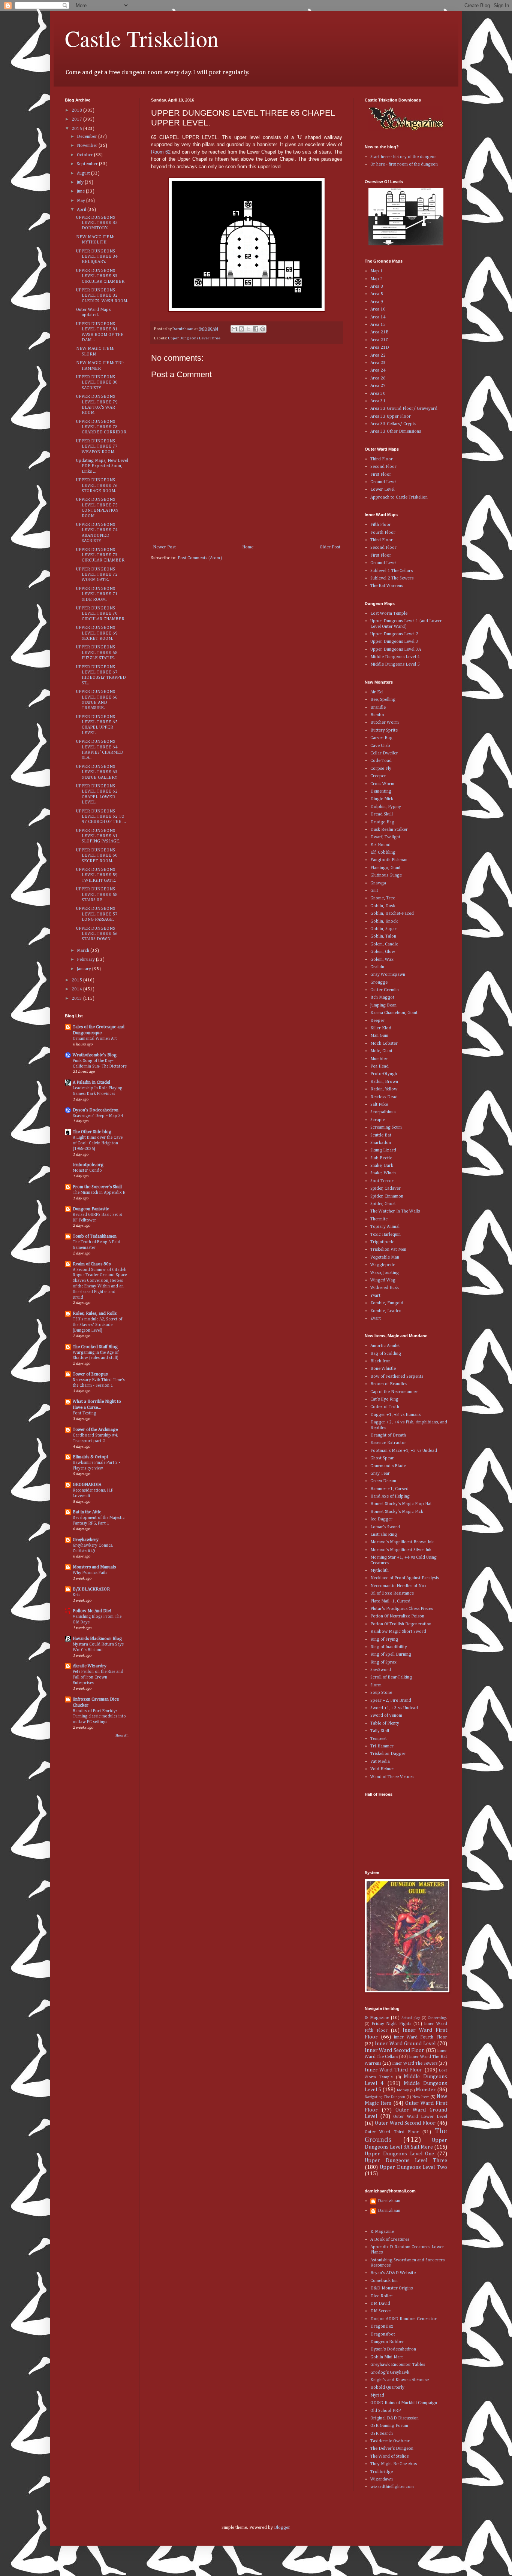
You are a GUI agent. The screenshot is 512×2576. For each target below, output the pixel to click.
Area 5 (377, 294)
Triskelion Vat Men (388, 1250)
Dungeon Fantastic (91, 1209)
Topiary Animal (385, 1227)
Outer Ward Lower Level (420, 2117)
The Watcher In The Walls (395, 1211)
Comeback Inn (384, 2281)
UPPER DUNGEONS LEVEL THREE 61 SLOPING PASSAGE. (98, 836)
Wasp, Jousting (385, 1273)
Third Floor (382, 459)
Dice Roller (381, 2296)
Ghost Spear (382, 1458)
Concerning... (438, 2018)
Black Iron (380, 1361)
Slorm (376, 1685)
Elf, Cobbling (383, 853)
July (81, 182)
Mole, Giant (381, 1051)
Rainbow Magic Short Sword (398, 1632)
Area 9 (377, 302)
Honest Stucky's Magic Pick (397, 1512)
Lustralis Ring (384, 1535)
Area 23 (378, 363)
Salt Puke (379, 1105)
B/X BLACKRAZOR (91, 1589)
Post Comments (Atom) (200, 558)
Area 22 (378, 355)
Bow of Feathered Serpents (397, 1377)
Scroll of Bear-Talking (391, 1677)
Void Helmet (382, 1769)
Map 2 (377, 279)
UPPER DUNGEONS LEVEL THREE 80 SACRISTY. (97, 383)
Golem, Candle (384, 944)
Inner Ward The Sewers (415, 2064)
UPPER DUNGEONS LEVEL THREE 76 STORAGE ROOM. (97, 486)
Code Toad (381, 761)
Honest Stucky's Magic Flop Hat (401, 1504)
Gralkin (377, 967)
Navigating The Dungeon (385, 2097)
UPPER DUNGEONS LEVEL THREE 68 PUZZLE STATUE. (97, 653)
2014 (77, 989)
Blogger (282, 2528)
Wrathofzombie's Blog (95, 1055)
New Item (421, 2097)
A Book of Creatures (390, 2240)
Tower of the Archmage (95, 1430)
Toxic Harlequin (385, 1235)
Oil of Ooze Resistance (392, 1593)
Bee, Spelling (383, 700)
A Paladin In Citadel (91, 1083)
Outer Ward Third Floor (392, 2132)
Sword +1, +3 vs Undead (394, 1708)
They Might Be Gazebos (394, 2464)
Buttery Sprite (384, 730)
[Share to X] (249, 329)
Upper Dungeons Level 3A (396, 650)
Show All (122, 1736)
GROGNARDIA (87, 1485)
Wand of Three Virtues (392, 1777)
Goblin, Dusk (383, 906)
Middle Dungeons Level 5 (395, 665)
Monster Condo (87, 1171)
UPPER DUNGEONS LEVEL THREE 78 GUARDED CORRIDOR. (102, 427)
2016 (77, 129)
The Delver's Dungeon (392, 2449)
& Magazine (377, 2018)
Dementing (381, 791)
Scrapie (378, 1120)
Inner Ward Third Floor (394, 2070)
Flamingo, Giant (385, 868)
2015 (77, 980)
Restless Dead (384, 1097)
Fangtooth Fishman (389, 860)
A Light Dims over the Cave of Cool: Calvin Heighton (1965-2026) (98, 1143)
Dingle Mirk (382, 799)
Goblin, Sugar (383, 929)
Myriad (377, 2395)
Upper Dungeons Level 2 (394, 634)
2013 (77, 999)
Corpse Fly (381, 769)
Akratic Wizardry (90, 1666)
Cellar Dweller (384, 753)
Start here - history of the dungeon (403, 157)
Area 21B (380, 332)
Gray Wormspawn (388, 975)
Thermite (379, 1219)
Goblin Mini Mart (387, 2357)
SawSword (381, 1670)
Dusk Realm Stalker (389, 830)
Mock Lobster (384, 1044)
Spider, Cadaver (385, 1189)
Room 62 (161, 152)
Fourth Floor (383, 533)
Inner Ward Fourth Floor (420, 2037)
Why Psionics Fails (90, 1573)
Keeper (377, 1021)
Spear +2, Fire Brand (391, 1701)
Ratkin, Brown (384, 1082)
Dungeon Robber (387, 2342)
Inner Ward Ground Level (405, 2044)
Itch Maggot (382, 998)
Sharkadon (381, 1143)
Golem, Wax (382, 960)
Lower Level (383, 490)
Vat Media (380, 1762)
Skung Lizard (383, 1150)
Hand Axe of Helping (390, 1496)
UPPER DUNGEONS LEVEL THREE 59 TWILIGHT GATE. (97, 875)
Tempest (379, 1739)
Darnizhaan (389, 2201)
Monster (426, 2090)
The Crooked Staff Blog (95, 1347)
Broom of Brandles (389, 1384)
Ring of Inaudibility (389, 1647)
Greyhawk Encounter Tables (398, 2365)
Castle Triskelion (142, 38)
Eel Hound (380, 845)
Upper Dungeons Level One (399, 2154)
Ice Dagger (381, 1519)
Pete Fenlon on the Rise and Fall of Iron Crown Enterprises (98, 1677)
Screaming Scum (386, 1127)
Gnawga (378, 883)
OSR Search (382, 2434)
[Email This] (234, 329)
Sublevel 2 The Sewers (392, 578)
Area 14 (378, 317)
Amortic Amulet (385, 1346)
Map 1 (377, 271)
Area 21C (379, 340)
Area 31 (378, 401)
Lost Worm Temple (389, 614)
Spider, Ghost (383, 1204)
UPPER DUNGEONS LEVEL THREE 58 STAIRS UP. (97, 895)
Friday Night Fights (391, 2024)
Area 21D (380, 348)
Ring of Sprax (383, 1662)
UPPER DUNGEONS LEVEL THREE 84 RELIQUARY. (97, 257)
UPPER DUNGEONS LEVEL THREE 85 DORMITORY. (97, 223)
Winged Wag (383, 1280)
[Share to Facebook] (256, 329)
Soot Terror (382, 1181)
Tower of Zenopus (90, 1374)
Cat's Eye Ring (384, 1399)
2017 (77, 119)
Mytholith (380, 1571)
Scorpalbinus (383, 1112)
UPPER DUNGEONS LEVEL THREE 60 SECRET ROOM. (97, 856)
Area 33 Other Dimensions (396, 432)
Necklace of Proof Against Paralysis (405, 1578)
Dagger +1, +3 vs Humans (395, 1415)
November (88, 146)
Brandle (378, 708)
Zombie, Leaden (386, 1311)
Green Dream (383, 1481)
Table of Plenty (385, 1723)
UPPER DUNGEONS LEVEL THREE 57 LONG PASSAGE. (97, 914)
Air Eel (377, 692)
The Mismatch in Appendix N (99, 1193)
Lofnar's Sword (385, 1527)
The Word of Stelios (389, 2457)
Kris (76, 1595)
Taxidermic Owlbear (390, 2441)
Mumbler (379, 1059)
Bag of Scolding (386, 1354)
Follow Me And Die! (92, 1611)
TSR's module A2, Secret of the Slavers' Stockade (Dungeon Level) (97, 1325)
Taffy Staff (380, 1731)
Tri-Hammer (382, 1746)
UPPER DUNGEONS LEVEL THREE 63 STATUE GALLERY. (97, 772)
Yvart (375, 1296)
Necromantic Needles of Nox (398, 1586)
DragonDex (382, 2327)
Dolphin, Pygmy (386, 807)
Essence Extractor (388, 1443)
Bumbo (377, 715)
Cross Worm (382, 784)
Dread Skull (382, 814)
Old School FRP (385, 2411)
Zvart (376, 1319)
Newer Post (164, 547)
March (84, 951)
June (81, 191)
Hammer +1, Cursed (389, 1489)
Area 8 (377, 287)
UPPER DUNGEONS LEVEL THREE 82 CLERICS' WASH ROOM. (102, 296)
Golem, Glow (383, 952)
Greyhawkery (86, 1540)
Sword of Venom (386, 1716)
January (85, 969)
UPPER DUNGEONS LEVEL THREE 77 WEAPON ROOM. (97, 447)
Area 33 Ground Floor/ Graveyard (404, 409)
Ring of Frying (384, 1640)
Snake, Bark (382, 1166)
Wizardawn (382, 2479)
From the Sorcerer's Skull (97, 1187)
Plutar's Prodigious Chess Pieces (402, 1609)
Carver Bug (381, 738)
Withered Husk (385, 1288)
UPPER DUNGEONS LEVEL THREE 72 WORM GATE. (97, 575)
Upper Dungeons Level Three (194, 338)
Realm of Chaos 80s (92, 1264)
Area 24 (378, 370)
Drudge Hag (382, 822)
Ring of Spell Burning (391, 1655)
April (82, 210)
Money (403, 2090)
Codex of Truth (385, 1407)
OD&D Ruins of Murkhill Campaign (404, 2403)
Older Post (330, 547)
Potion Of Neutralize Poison (397, 1616)
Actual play (411, 2018)
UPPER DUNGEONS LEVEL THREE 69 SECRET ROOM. (97, 633)
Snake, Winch (383, 1173)
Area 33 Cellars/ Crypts (393, 424)
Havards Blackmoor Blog (97, 1639)
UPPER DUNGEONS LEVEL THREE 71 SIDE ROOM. (97, 594)
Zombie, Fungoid (387, 1303)
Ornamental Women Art (95, 1039)
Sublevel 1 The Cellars (391, 571)
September (88, 164)
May (82, 201)
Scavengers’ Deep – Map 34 (98, 1116)
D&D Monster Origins (391, 2288)
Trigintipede (382, 1242)
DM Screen (381, 2311)
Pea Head (380, 1066)
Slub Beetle (381, 1158)
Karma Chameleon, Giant (394, 1013)
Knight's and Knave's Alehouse (400, 2380)
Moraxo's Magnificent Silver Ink (401, 1550)
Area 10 (378, 309)
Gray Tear (380, 1474)
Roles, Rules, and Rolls (95, 1314)
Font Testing (84, 1413)
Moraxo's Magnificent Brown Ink (402, 1542)
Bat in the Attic (87, 1512)
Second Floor (383, 467)
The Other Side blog (92, 1132)
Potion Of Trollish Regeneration (401, 1624)
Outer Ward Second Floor (405, 2123)
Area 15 (378, 325)
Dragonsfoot (383, 2334)
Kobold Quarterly (387, 2388)
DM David (380, 2304)
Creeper (378, 776)
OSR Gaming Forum (389, 2426)
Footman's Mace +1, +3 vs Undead (404, 1451)
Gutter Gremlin (385, 990)
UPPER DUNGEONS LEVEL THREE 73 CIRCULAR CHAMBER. (101, 555)
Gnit (374, 891)
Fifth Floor (381, 525)
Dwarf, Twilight (385, 837)
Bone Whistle (383, 1369)
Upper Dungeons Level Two (413, 2167)
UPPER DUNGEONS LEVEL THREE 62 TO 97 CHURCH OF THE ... (101, 817)
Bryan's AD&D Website (393, 2273)
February (86, 960)
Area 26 (378, 378)
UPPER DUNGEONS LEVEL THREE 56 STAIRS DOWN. (97, 934)
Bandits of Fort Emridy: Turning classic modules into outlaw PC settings (99, 1717)
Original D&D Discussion (394, 2418)
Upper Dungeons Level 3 (394, 642)
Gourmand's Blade (388, 1466)
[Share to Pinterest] (263, 329)
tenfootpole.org (88, 1165)
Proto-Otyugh (384, 1074)
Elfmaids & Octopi (90, 1457)
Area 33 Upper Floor (391, 417)
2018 (77, 111)
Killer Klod (381, 1028)
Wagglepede (383, 1265)
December (88, 137)
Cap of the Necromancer (394, 1392)
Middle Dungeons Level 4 (395, 657)
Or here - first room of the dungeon (404, 164)
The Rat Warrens (387, 586)
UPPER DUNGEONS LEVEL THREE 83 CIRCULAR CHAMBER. (101, 276)
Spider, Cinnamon (387, 1196)
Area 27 (378, 386)
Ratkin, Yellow (384, 1089)
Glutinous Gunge (386, 875)
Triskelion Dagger (388, 1754)
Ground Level (383, 482)
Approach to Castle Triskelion (399, 497)
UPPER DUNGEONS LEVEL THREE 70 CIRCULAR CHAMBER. (101, 614)
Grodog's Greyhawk (390, 2373)
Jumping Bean (383, 1005)
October (85, 155)
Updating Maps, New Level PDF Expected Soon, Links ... (102, 466)
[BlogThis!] (241, 329)
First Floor (381, 475)
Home (248, 547)
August (84, 173)
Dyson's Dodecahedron (96, 1110)
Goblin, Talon (383, 936)
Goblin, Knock (384, 921)
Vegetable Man (385, 1257)
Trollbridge (382, 2472)
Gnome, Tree (383, 898)
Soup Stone (381, 1693)
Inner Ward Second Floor (394, 2050)
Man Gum (379, 1036)
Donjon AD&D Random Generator (403, 2319)
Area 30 (378, 394)
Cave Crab (380, 746)
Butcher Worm (385, 723)
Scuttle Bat (381, 1135)
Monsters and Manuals (94, 1567)
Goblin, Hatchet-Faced (392, 914)
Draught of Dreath (388, 1435)
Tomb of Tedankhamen (95, 1236)
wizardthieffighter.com (392, 2487)
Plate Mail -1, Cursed (390, 1601)
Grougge (379, 983)
